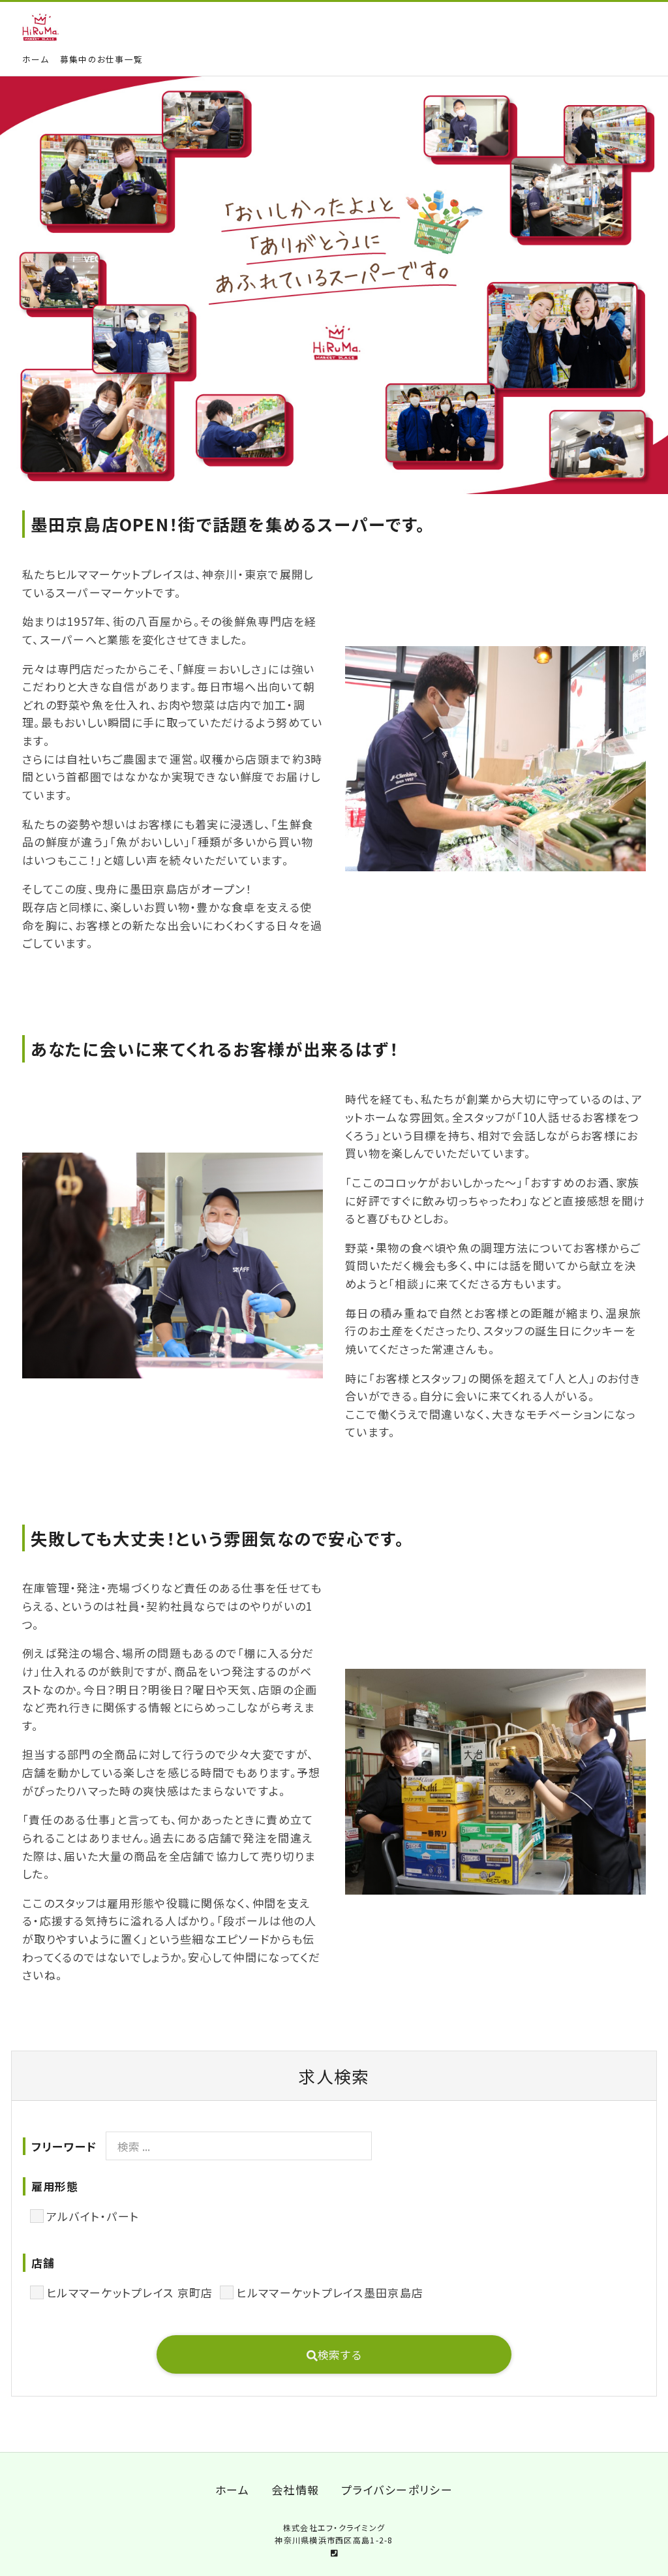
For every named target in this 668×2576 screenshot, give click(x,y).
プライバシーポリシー (397, 2490)
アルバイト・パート (93, 2216)
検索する (340, 2354)
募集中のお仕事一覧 (101, 59)
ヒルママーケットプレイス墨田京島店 (330, 2292)
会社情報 (295, 2490)
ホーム (36, 59)
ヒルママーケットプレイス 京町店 (129, 2292)
